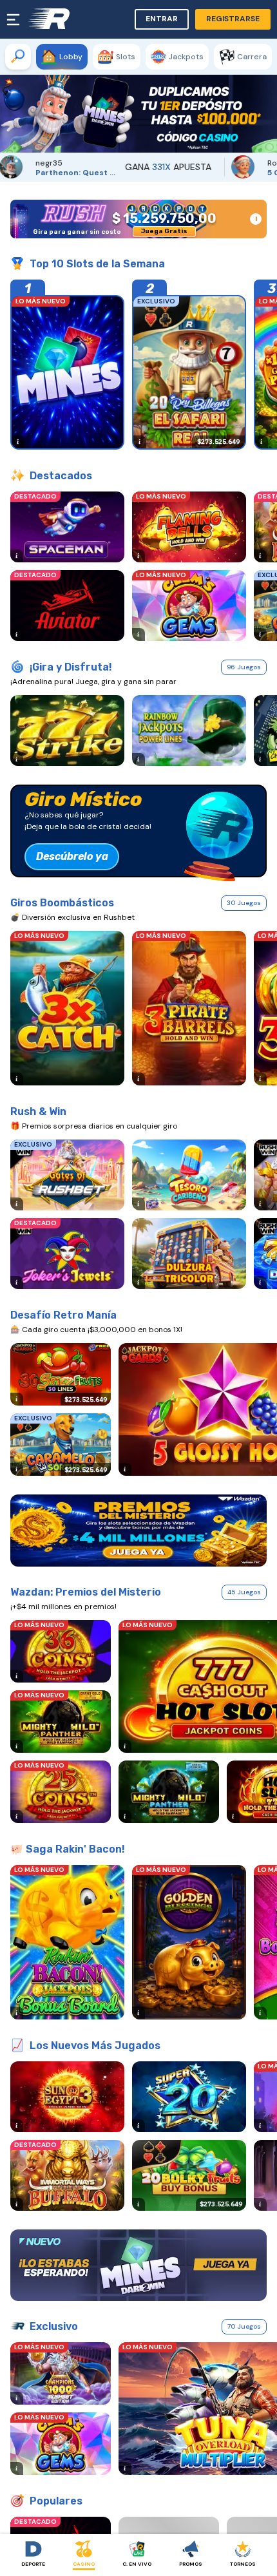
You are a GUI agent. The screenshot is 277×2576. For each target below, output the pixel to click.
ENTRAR (162, 19)
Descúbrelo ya (72, 856)
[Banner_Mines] (138, 2266)
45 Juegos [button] (244, 1592)
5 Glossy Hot (203, 173)
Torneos (243, 2564)
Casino (84, 2564)
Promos (191, 2564)
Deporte (33, 2564)
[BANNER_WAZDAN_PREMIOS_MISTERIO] (138, 1531)
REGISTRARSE (233, 19)
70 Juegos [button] (244, 2326)
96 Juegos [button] (244, 667)
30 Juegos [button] (244, 903)
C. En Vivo (137, 2564)
